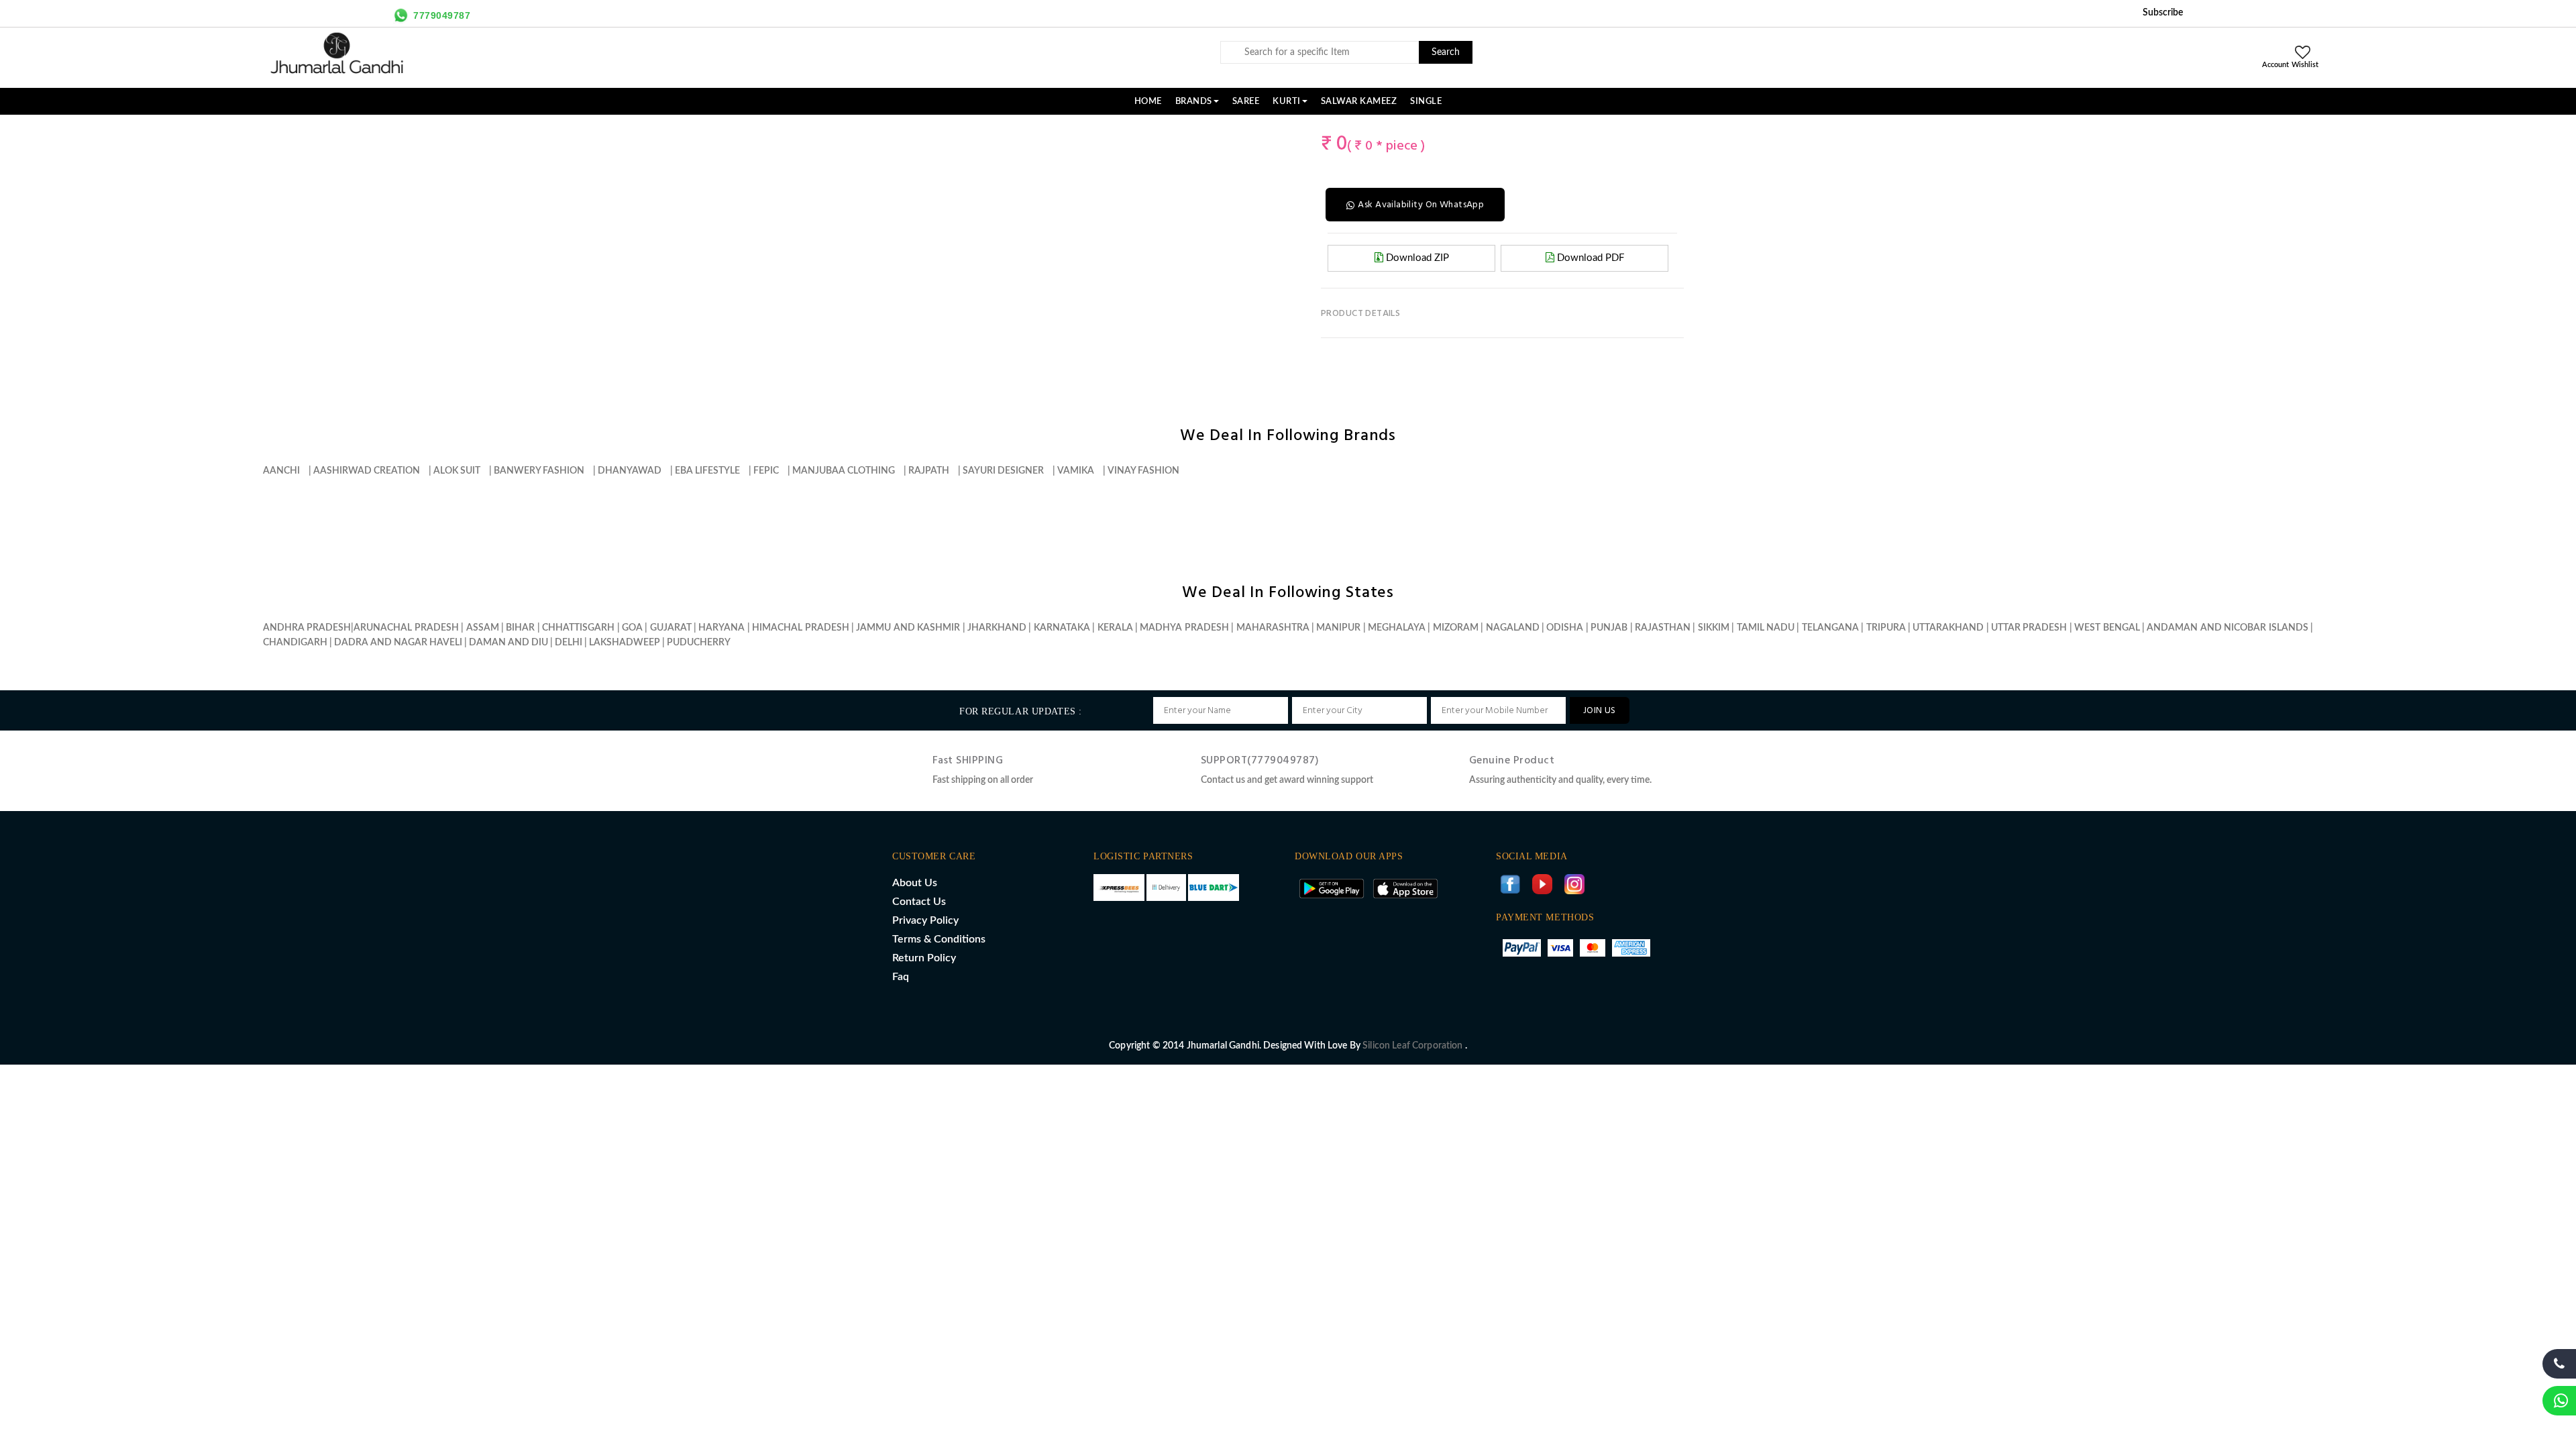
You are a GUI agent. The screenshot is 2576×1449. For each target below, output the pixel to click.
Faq (901, 977)
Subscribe (2163, 13)
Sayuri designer (1003, 471)
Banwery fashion (539, 471)
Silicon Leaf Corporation (1414, 1046)
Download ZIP (1416, 258)
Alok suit (457, 471)
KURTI (1287, 101)
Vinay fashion (1143, 471)
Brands (1194, 101)
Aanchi (281, 471)
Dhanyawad (630, 471)
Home (1148, 101)
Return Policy (924, 958)
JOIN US (1600, 711)
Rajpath (929, 471)
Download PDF (1589, 258)
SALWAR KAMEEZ (1359, 101)
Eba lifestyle (707, 471)
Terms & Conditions (939, 939)
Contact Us (919, 902)
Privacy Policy (925, 920)
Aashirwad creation (367, 471)
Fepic (766, 471)
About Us (915, 883)
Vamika (1076, 471)
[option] (923, 129)
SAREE (1246, 101)
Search (1446, 52)
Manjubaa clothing (844, 471)
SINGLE (1426, 101)
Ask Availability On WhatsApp (1421, 205)
